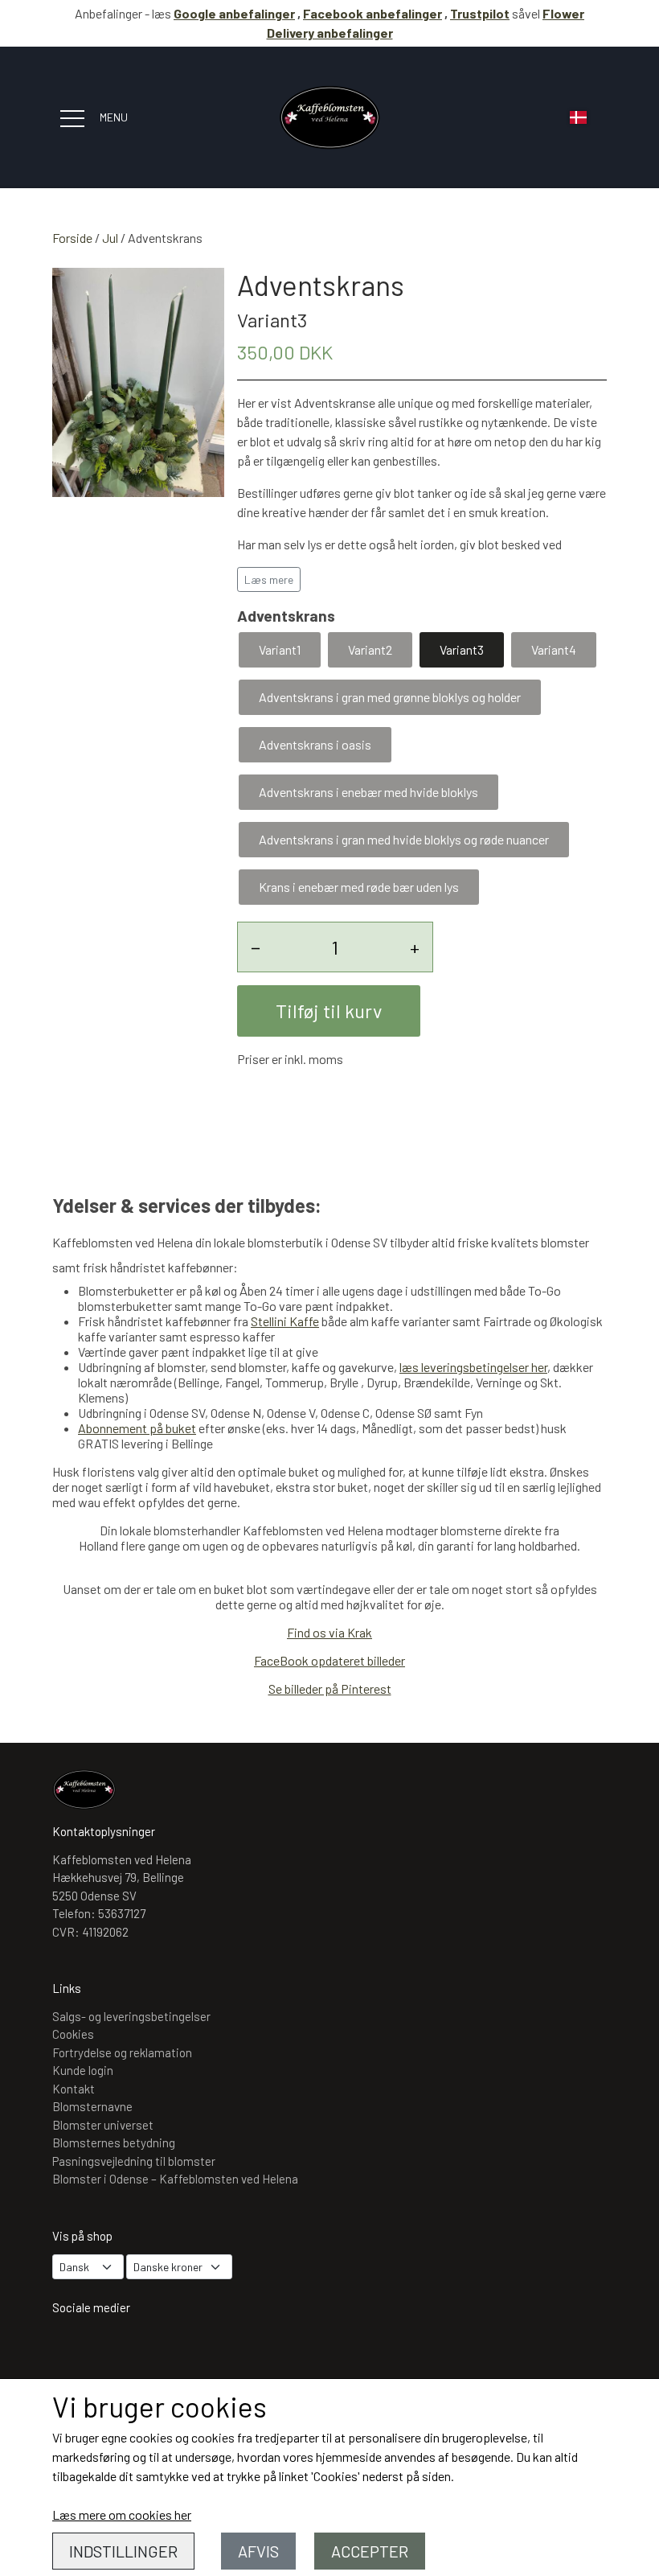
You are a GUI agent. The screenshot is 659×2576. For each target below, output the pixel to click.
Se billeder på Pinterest (330, 1689)
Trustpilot (480, 13)
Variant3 (462, 649)
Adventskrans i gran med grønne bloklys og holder (390, 697)
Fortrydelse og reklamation (122, 2052)
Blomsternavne (92, 2106)
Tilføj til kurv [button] (329, 1011)
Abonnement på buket (137, 1428)
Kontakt (74, 2089)
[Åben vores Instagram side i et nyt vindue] (72, 2350)
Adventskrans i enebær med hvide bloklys (368, 792)
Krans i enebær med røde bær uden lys (359, 887)
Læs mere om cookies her (122, 2514)
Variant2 (370, 649)
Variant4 (554, 649)
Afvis (258, 2551)
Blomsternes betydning (114, 2143)
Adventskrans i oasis (315, 744)
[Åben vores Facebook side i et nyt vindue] (119, 2350)
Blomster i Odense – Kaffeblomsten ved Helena (175, 2179)
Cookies (73, 2034)
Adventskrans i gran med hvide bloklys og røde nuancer (404, 839)
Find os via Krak (329, 1632)
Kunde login (83, 2070)
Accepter (370, 2551)
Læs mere (269, 579)
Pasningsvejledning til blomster (134, 2161)
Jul (110, 238)
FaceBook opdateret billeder (329, 1660)
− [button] (256, 947)
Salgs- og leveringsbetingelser (131, 2016)
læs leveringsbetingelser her (473, 1367)
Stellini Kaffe (285, 1321)
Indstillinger (123, 2551)
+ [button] (415, 947)
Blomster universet (103, 2125)
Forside (72, 238)
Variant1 (280, 649)
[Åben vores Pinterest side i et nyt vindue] (166, 2350)
